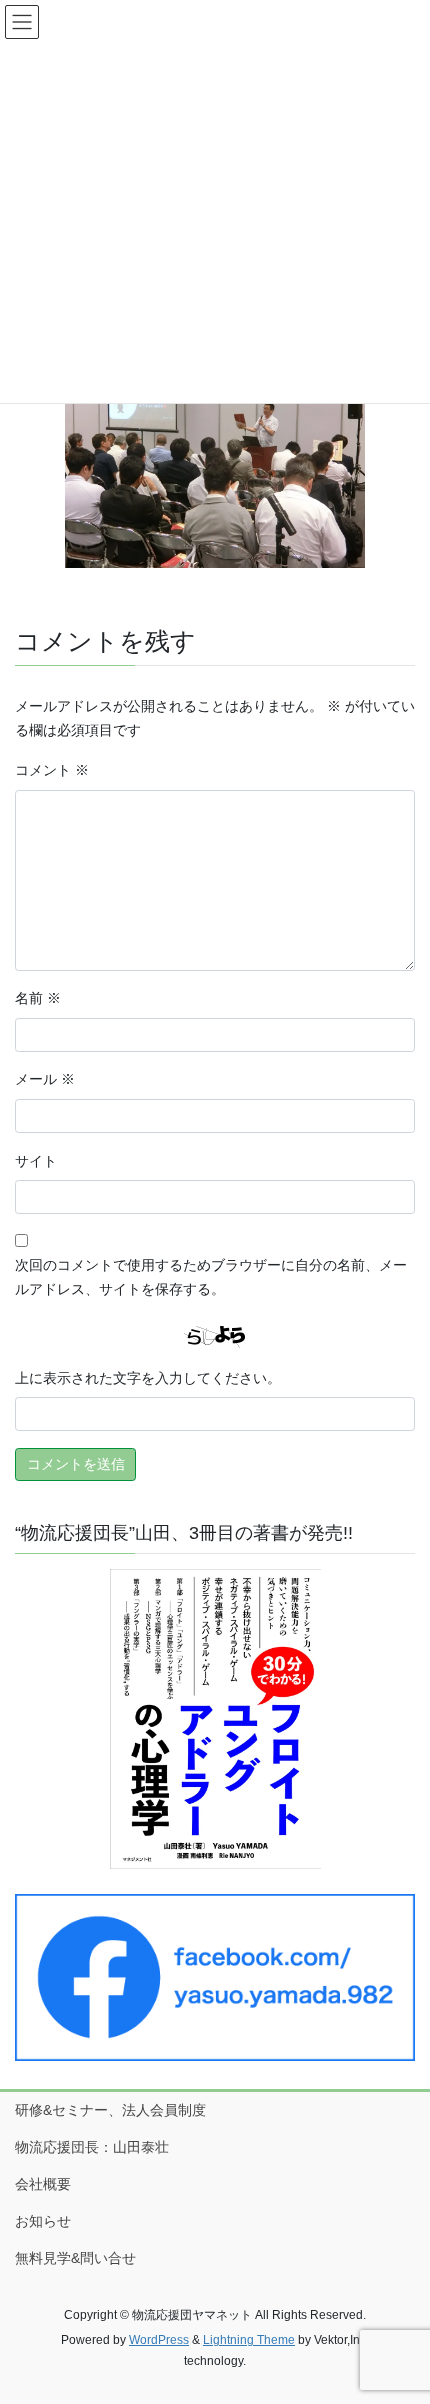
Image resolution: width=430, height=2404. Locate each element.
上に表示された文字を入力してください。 (148, 1378)
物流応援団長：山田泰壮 (92, 2147)
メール (45, 1079)
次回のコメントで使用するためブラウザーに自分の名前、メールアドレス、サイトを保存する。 (211, 1277)
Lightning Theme (249, 2340)
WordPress (159, 2340)
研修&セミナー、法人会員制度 (110, 2110)
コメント (52, 770)
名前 (38, 998)
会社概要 (43, 2184)
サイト (36, 1161)
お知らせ (43, 2221)
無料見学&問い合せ (75, 2258)
